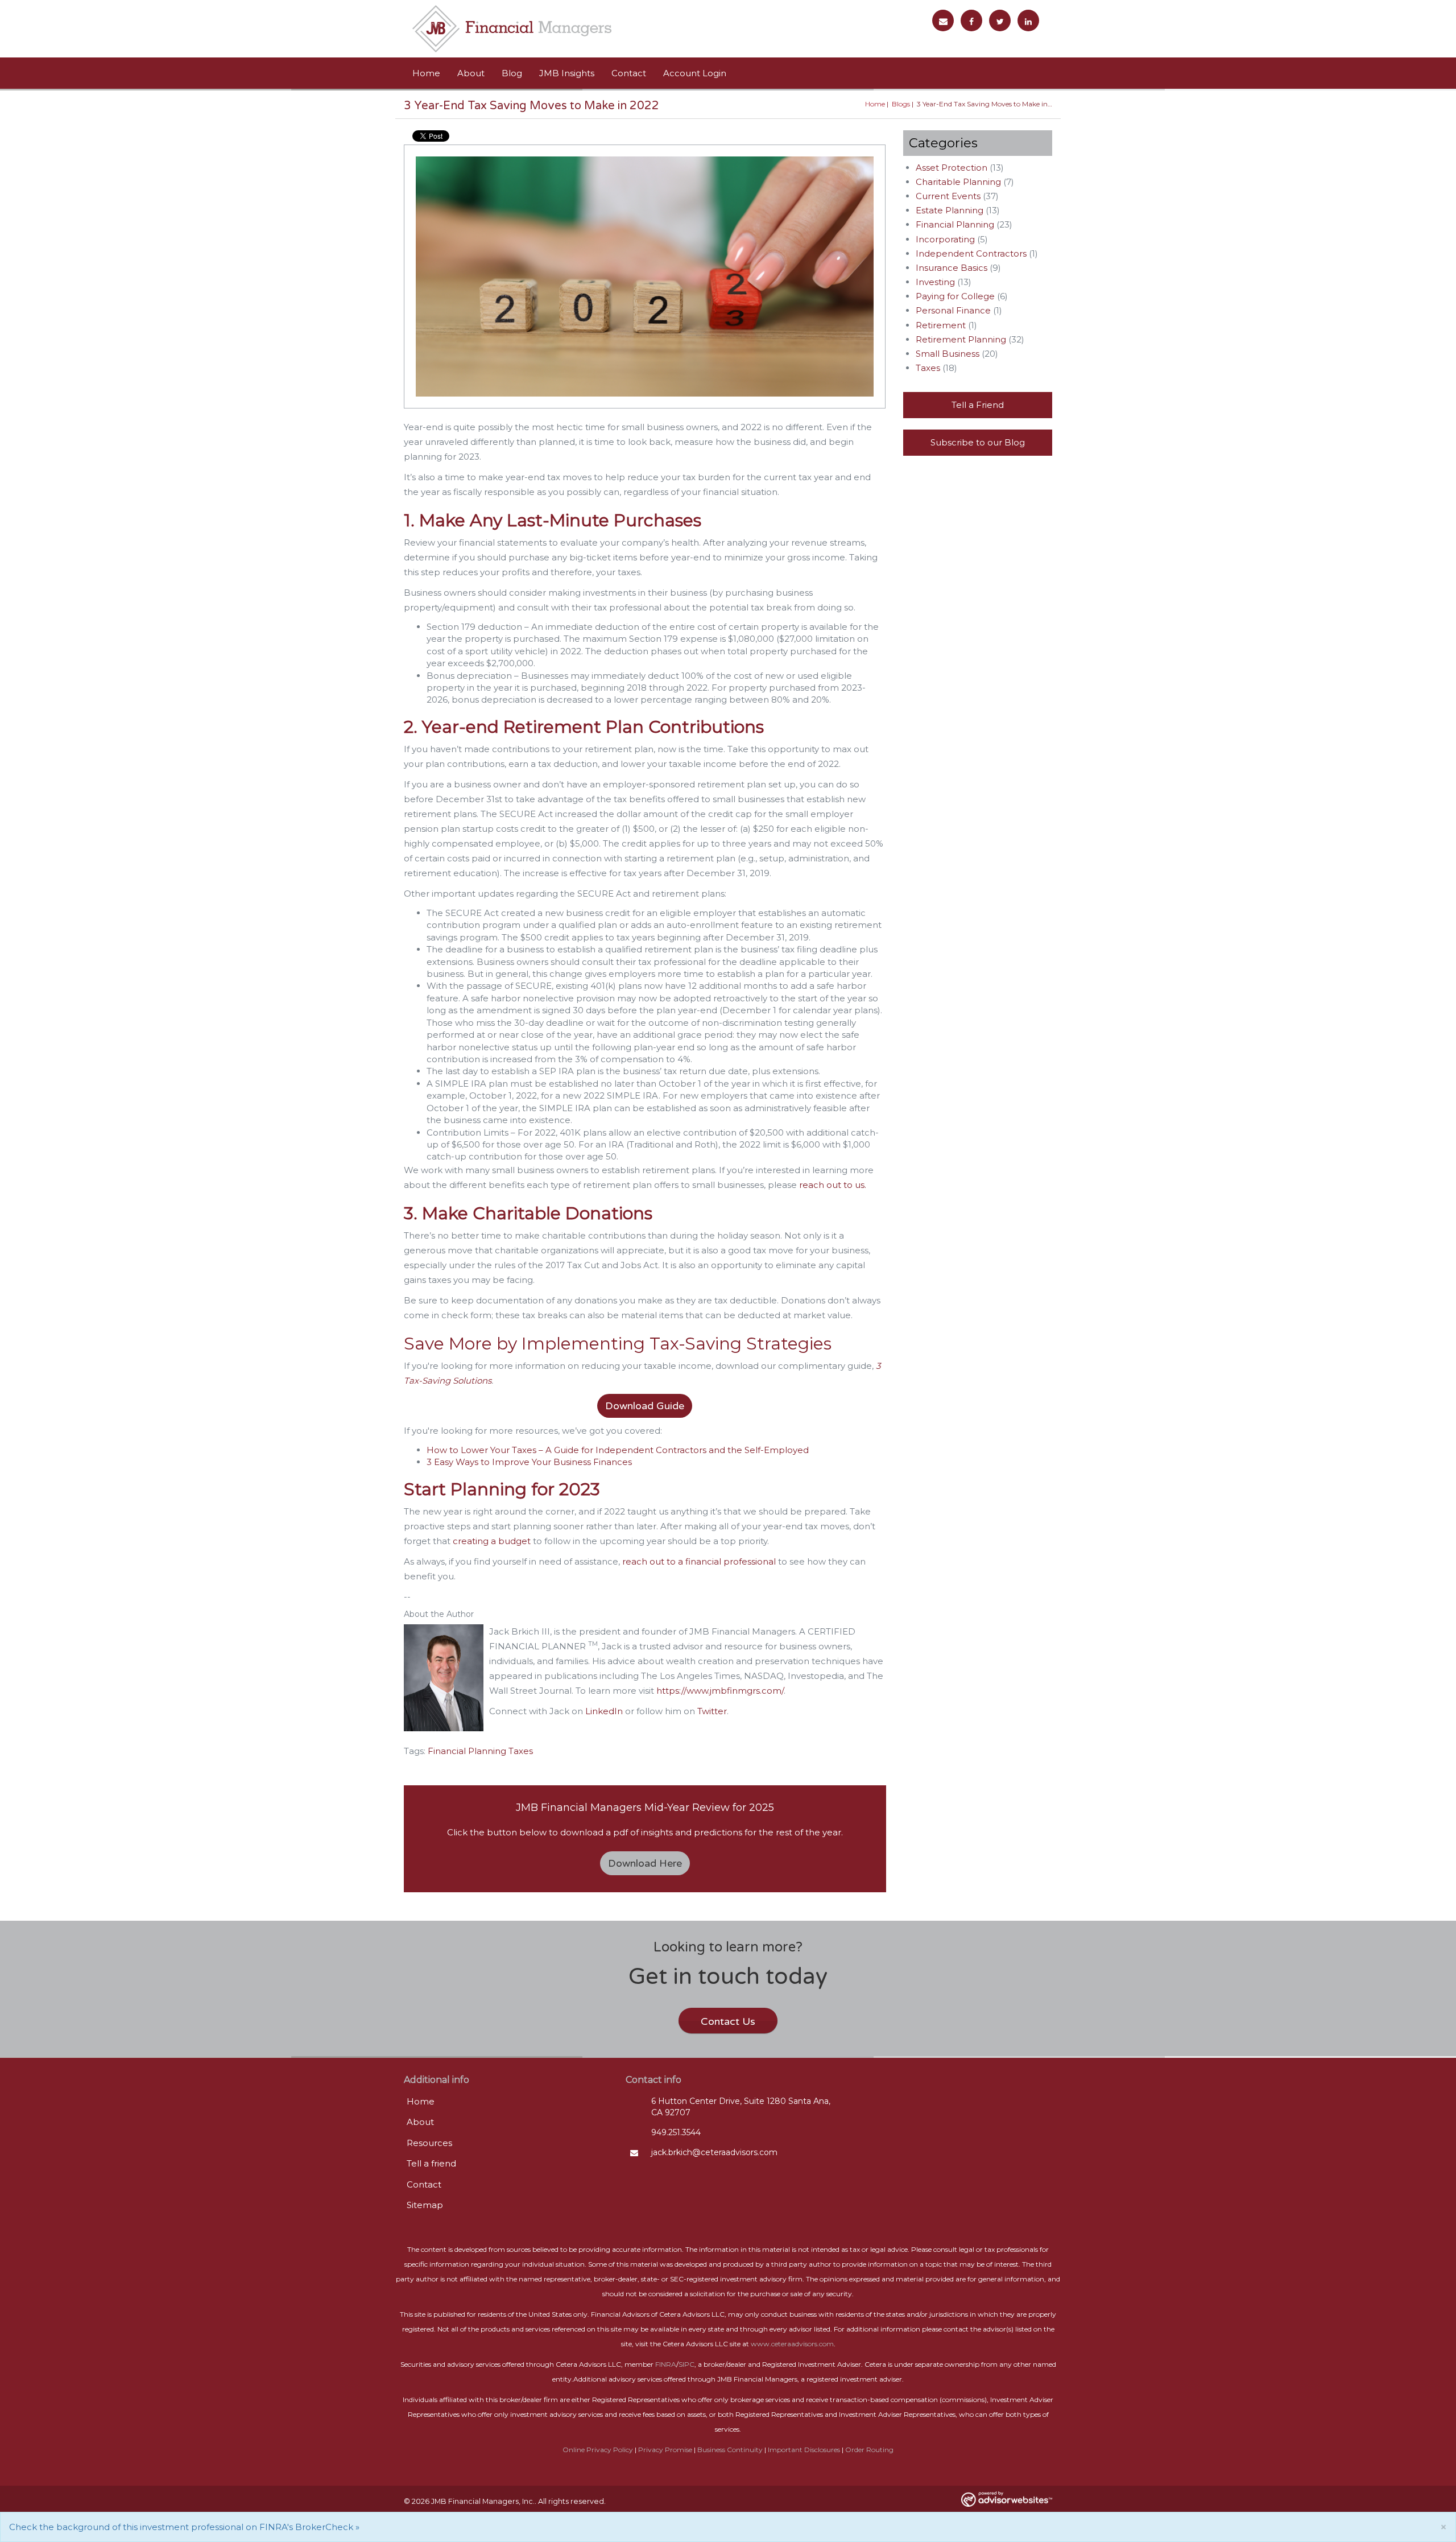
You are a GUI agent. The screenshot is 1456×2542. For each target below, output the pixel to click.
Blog (512, 73)
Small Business (948, 354)
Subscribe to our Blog (978, 442)
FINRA (666, 2364)
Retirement (941, 325)
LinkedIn (604, 1711)
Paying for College (955, 296)
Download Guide (645, 1406)
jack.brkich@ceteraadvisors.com (714, 2152)
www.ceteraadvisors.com (792, 2344)
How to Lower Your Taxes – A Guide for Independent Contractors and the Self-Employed (618, 1450)
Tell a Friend (978, 405)
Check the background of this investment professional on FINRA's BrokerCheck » (184, 2527)
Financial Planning (467, 1751)
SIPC (686, 2364)
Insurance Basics (952, 268)
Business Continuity (730, 2450)
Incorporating (945, 239)
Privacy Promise (665, 2450)
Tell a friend (431, 2163)
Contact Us (728, 2021)
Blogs (901, 104)
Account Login (695, 73)
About (471, 73)
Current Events (948, 196)
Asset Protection (952, 168)
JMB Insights (567, 73)
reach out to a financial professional (698, 1561)
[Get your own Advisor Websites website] (1007, 2499)
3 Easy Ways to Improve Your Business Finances (529, 1462)
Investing (935, 282)
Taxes (521, 1751)
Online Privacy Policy (598, 2450)
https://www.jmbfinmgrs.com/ (720, 1691)
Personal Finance (953, 310)
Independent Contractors (971, 253)
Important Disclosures (804, 2450)
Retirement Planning (961, 339)
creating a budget (491, 1541)
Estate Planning (950, 210)
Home (426, 73)
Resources (429, 2143)
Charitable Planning (958, 182)
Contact (629, 73)
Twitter (712, 1711)
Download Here (645, 1863)
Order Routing (869, 2450)
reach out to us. (833, 1185)
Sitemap (425, 2205)
